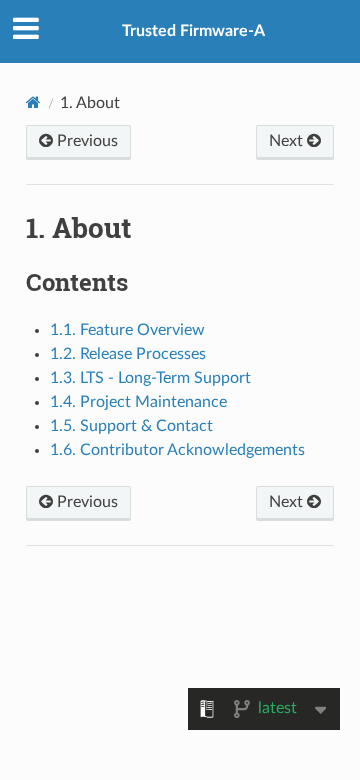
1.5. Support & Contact (131, 426)
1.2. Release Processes (128, 354)
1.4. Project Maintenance (138, 402)
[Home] (33, 102)
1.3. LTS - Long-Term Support (150, 378)
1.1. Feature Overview (127, 330)
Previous (85, 141)
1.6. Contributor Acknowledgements (177, 450)
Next (288, 141)
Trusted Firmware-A (193, 31)
